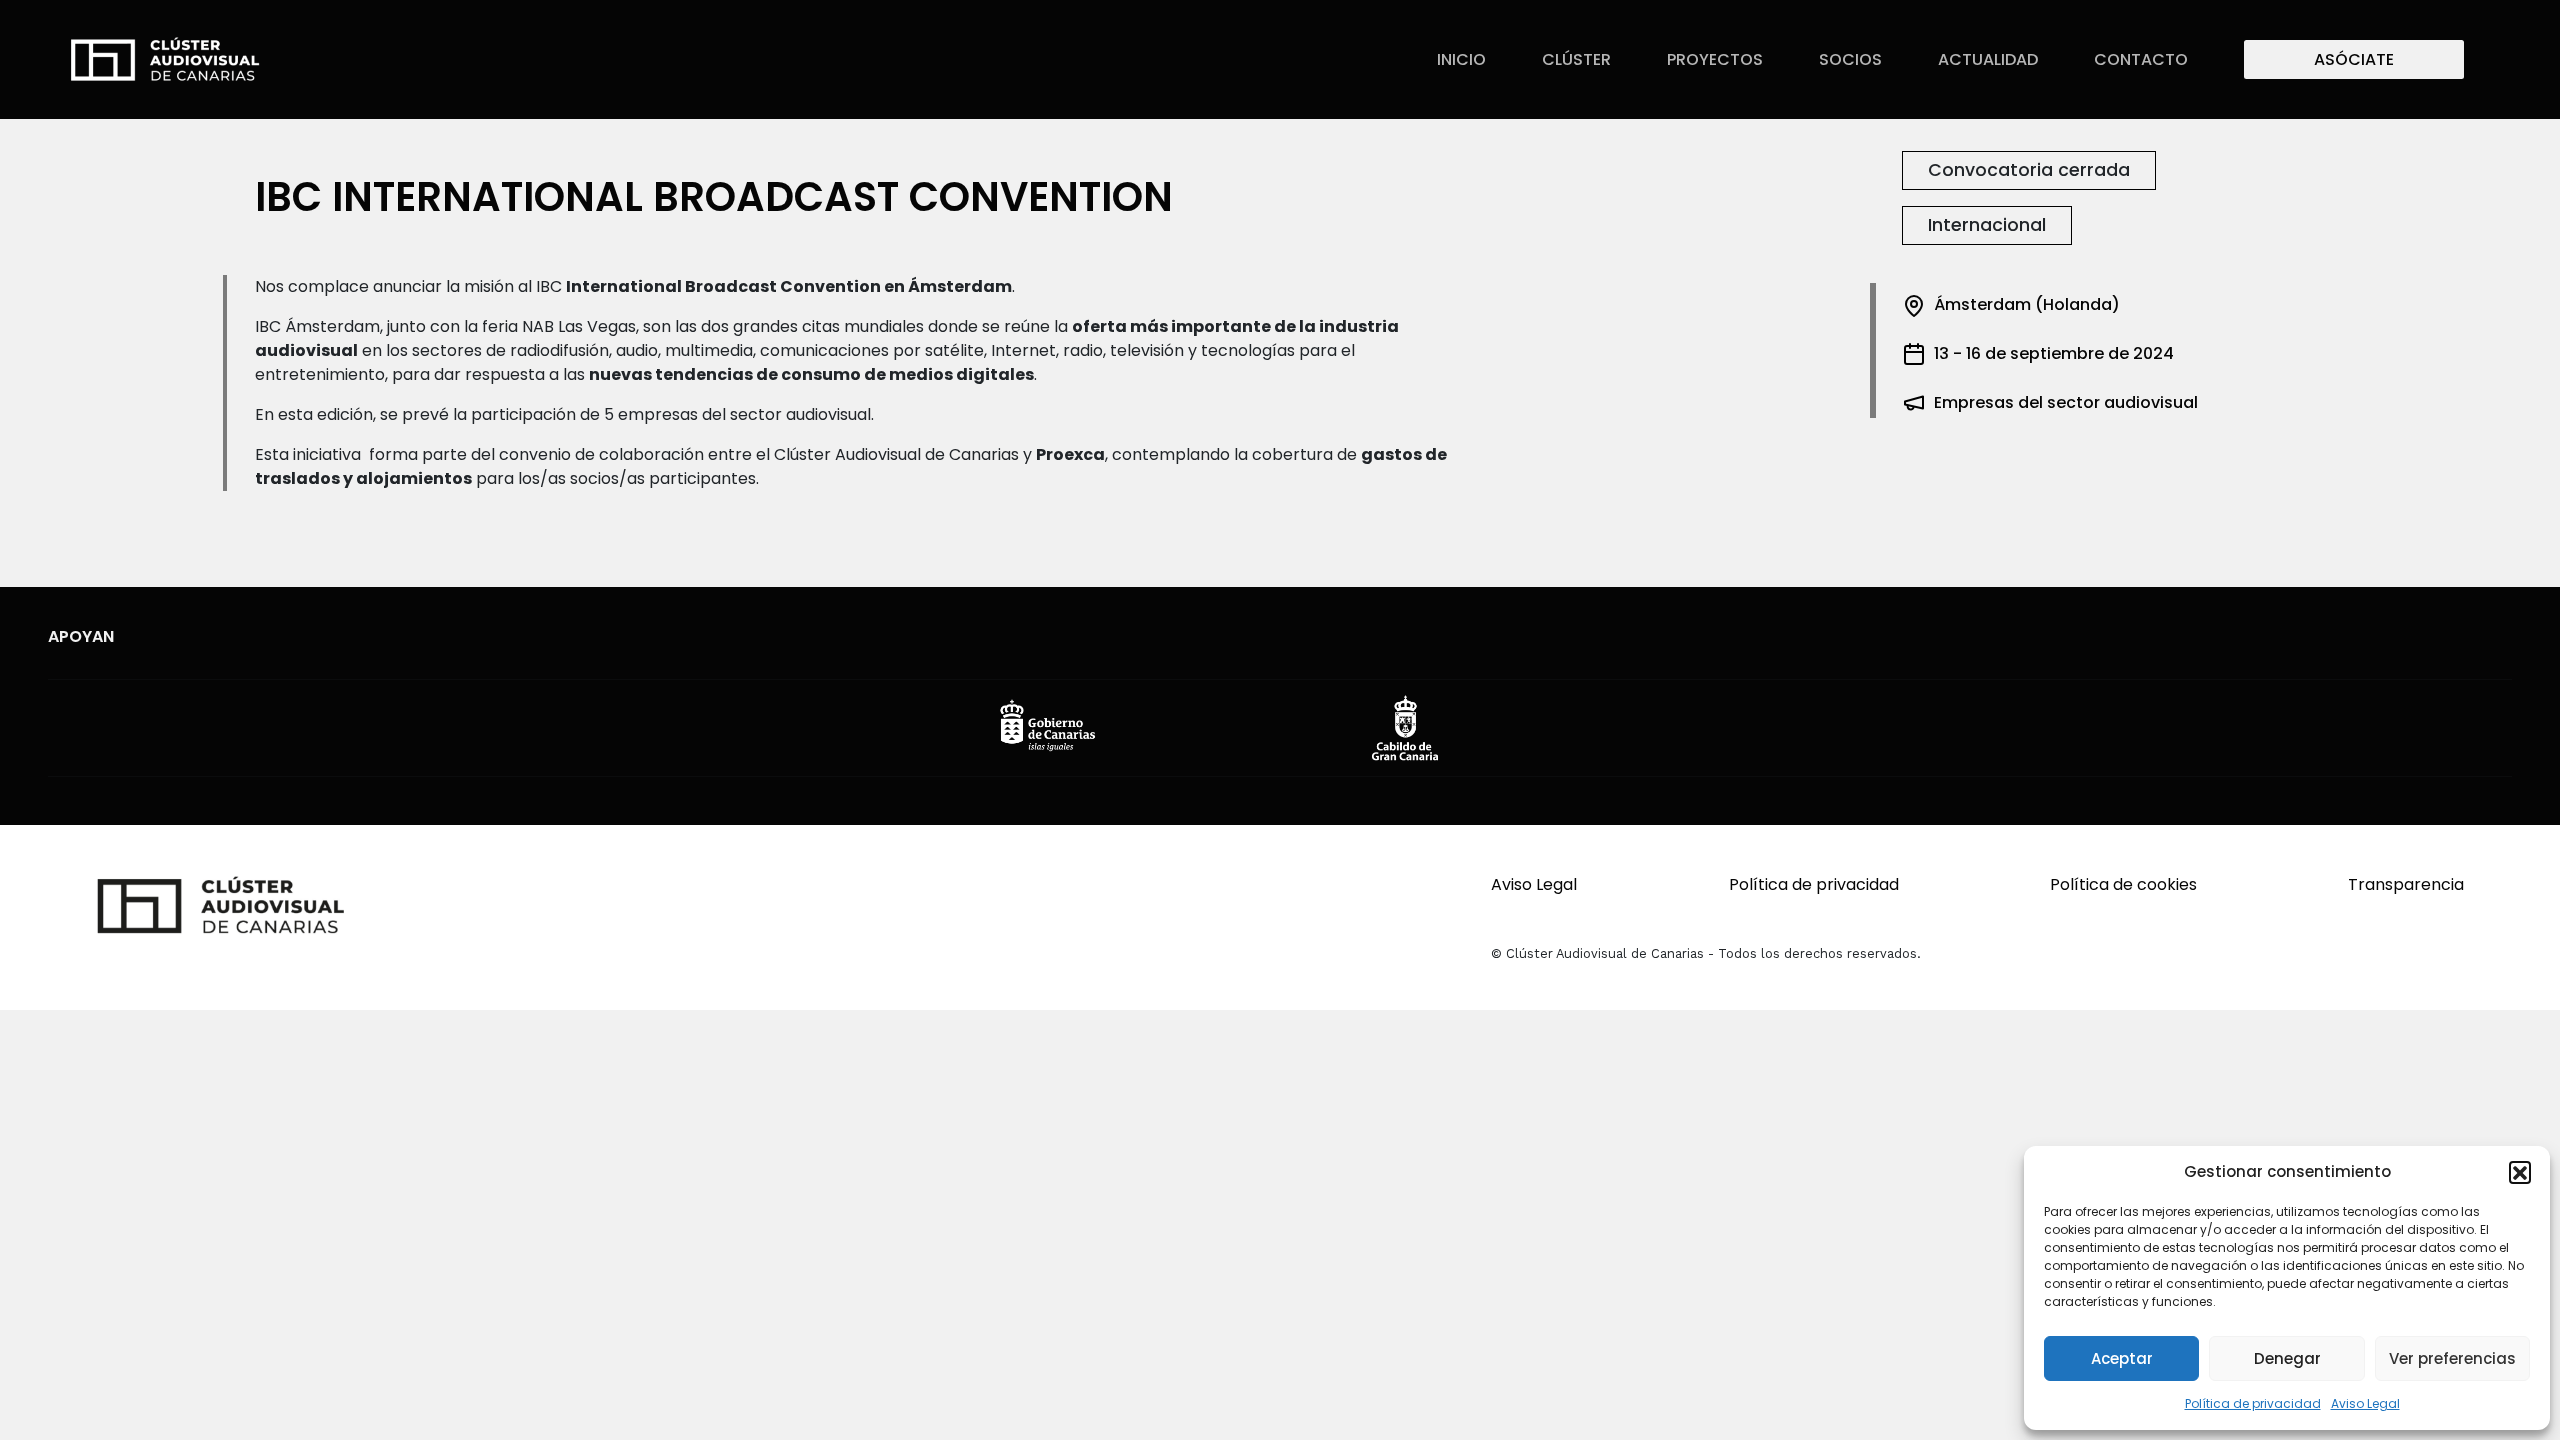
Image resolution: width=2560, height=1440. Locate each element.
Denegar (2287, 1358)
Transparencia (2406, 884)
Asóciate (2354, 59)
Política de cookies (2123, 884)
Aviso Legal (2365, 1403)
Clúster (1576, 59)
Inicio (1461, 59)
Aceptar (2122, 1358)
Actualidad (1988, 59)
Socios (1850, 59)
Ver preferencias (2452, 1358)
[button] (2520, 1172)
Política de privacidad (2253, 1403)
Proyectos (1715, 59)
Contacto (2141, 59)
